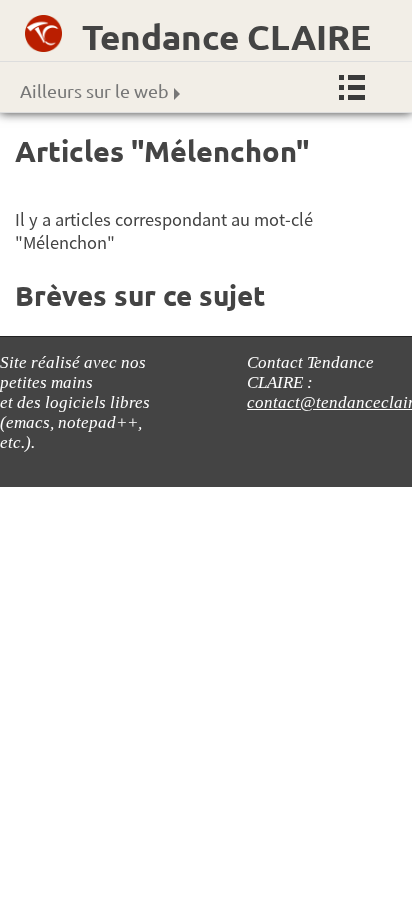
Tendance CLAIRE (226, 36)
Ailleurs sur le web (94, 90)
